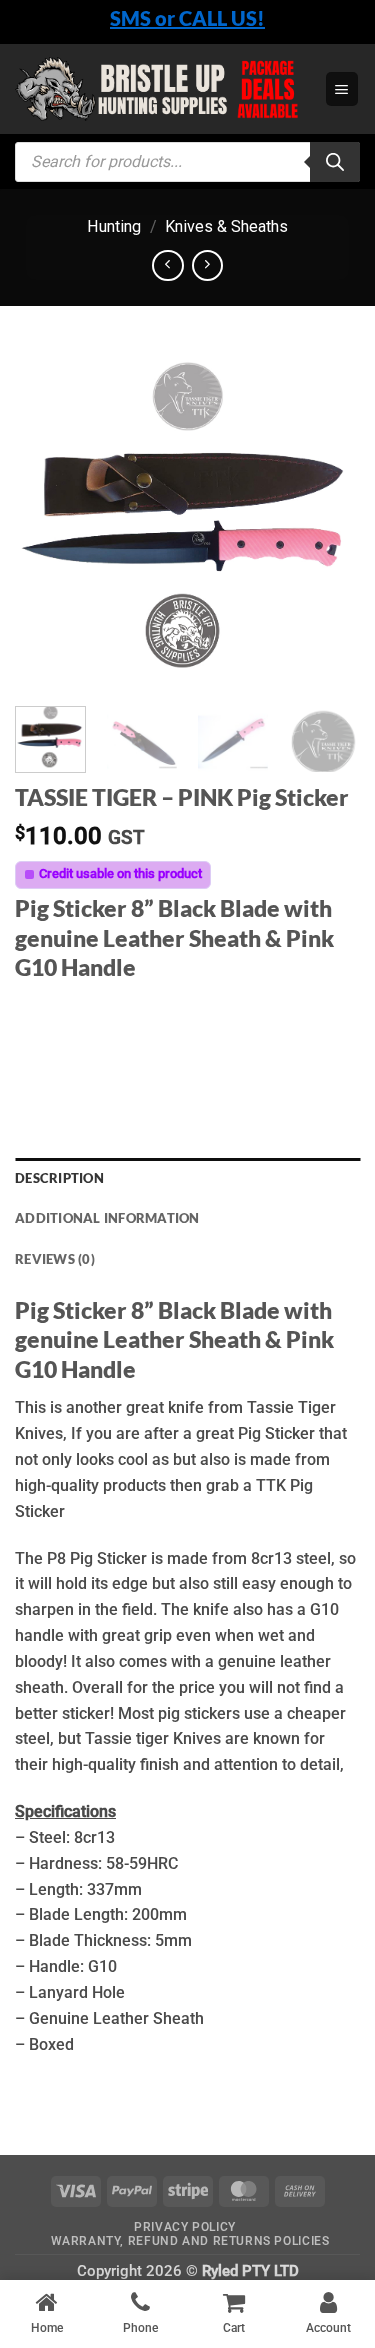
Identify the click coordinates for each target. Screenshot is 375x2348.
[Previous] (47, 518)
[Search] (335, 162)
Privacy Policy (185, 2227)
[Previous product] (207, 265)
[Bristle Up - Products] (162, 88)
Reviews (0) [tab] (55, 1259)
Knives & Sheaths (226, 226)
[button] (342, 88)
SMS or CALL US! (187, 18)
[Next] (328, 518)
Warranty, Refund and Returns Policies (190, 2241)
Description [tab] (59, 1178)
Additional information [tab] (107, 1218)
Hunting (114, 226)
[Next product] (167, 265)
